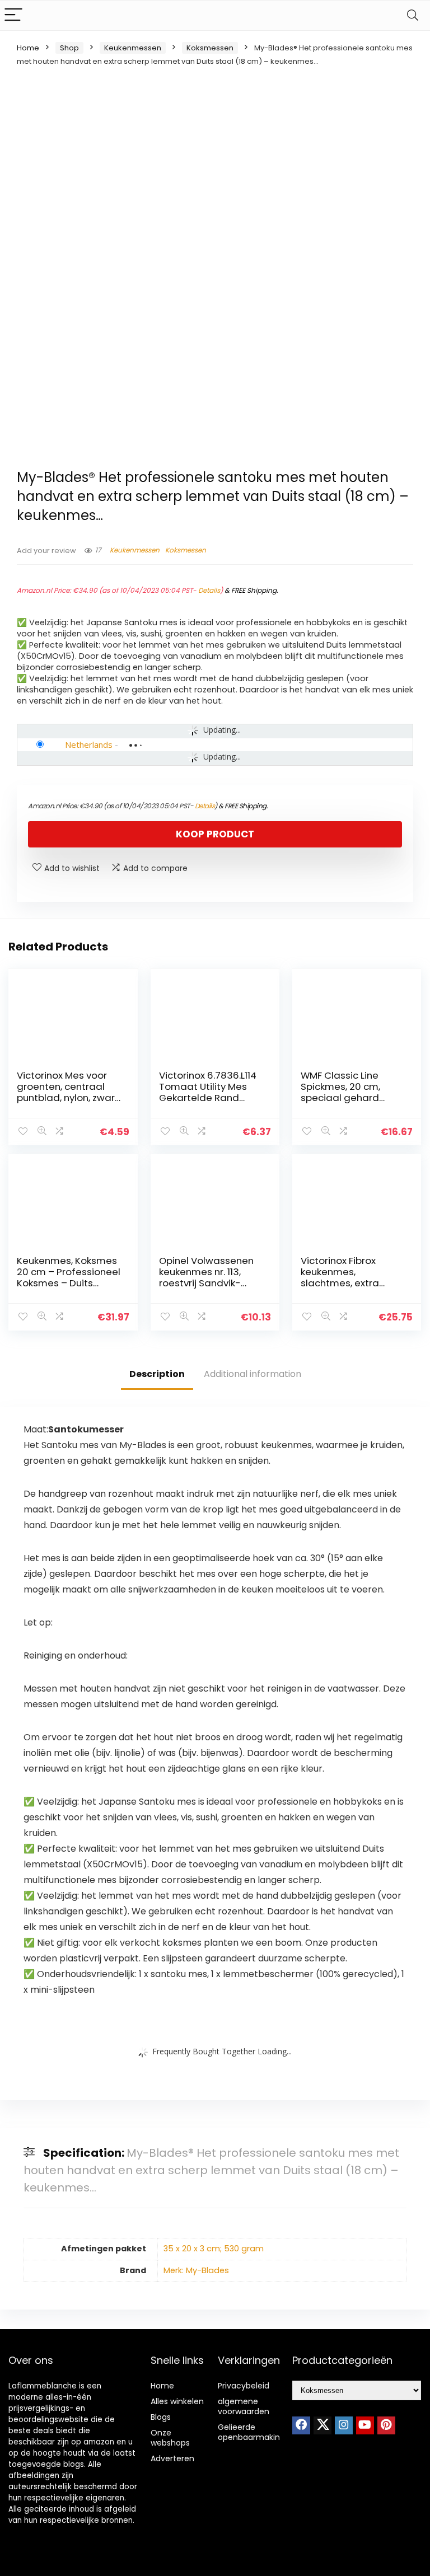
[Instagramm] (344, 2425)
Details (209, 590)
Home (28, 48)
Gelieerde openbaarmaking (251, 2432)
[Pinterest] (386, 2425)
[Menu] (13, 15)
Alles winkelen (177, 2401)
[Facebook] (301, 2425)
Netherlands (89, 744)
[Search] (413, 15)
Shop (69, 48)
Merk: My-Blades (196, 2270)
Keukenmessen (133, 48)
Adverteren (172, 2458)
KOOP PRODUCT (215, 834)
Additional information (253, 1374)
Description (157, 1374)
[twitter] (322, 2425)
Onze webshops (170, 2438)
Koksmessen (210, 48)
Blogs (161, 2417)
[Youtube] (365, 2425)
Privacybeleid (244, 2386)
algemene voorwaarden (244, 2406)
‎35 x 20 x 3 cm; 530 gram (214, 2249)
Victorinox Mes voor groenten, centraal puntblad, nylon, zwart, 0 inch (69, 1092)
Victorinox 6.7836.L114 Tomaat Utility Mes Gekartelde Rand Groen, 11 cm (208, 1092)
